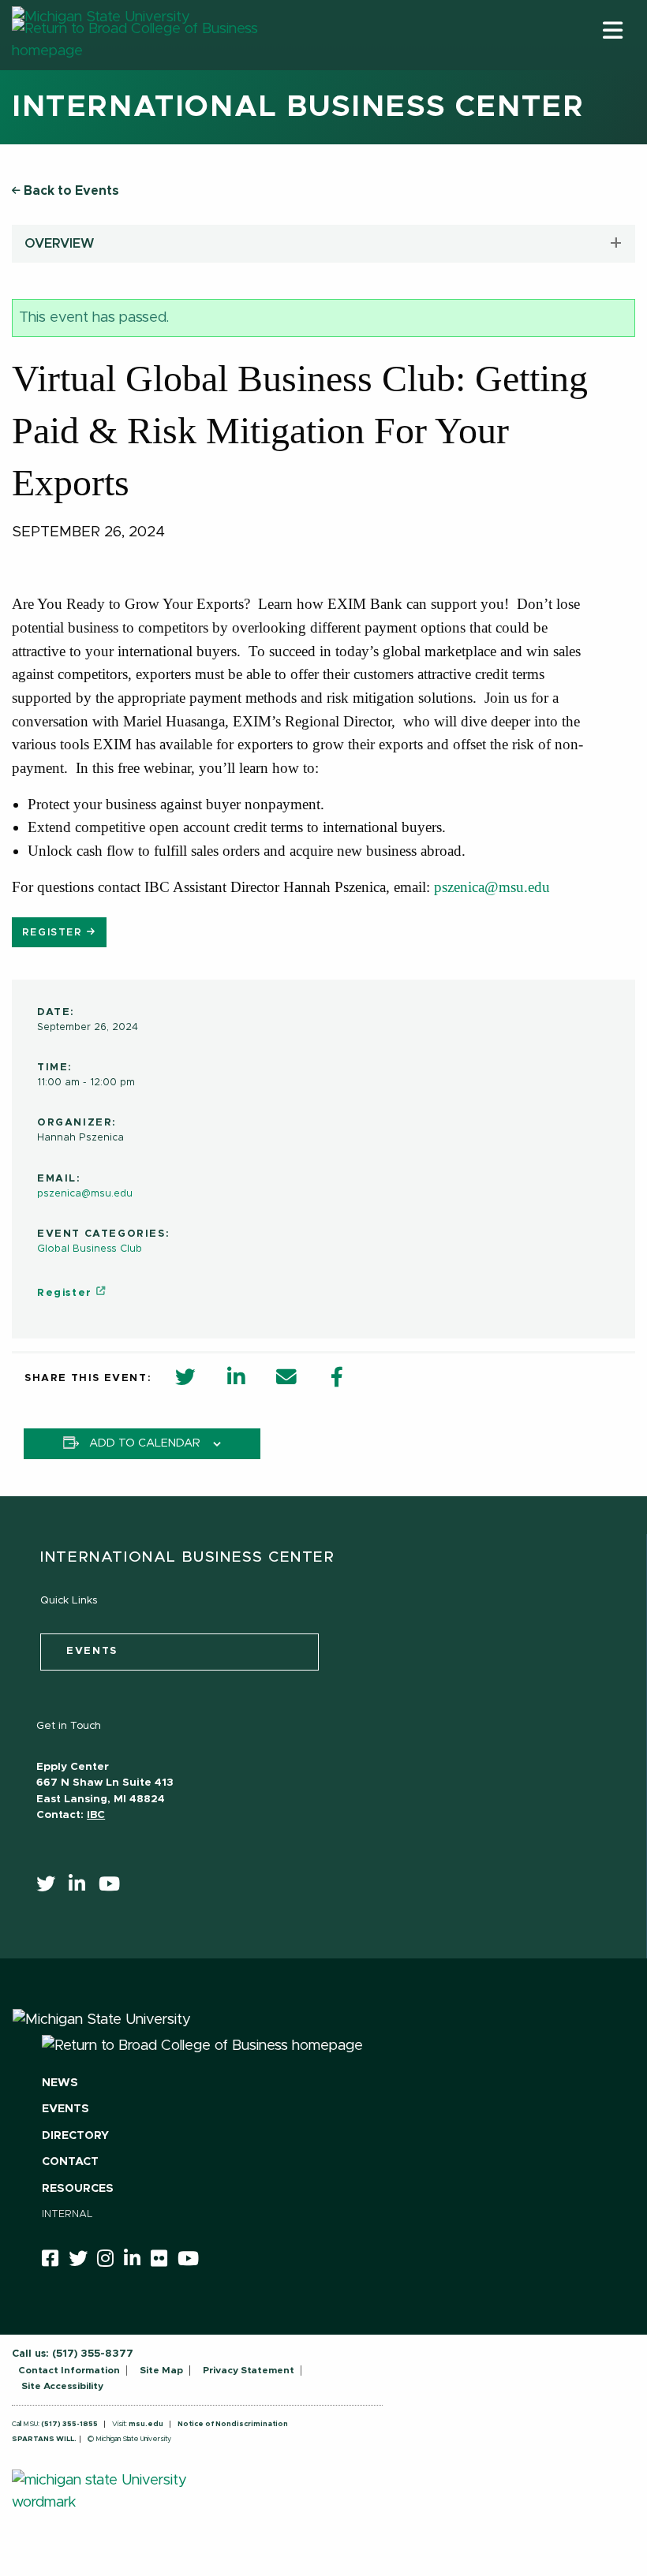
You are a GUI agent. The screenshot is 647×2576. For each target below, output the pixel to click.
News (60, 2083)
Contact (70, 2162)
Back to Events (70, 191)
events (92, 1651)
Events (65, 2109)
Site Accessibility (62, 2386)
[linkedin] (82, 1887)
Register (54, 933)
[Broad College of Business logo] (163, 65)
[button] (613, 30)
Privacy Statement (249, 2370)
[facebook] (55, 2261)
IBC (96, 1815)
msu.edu (146, 2424)
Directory (75, 2136)
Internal (67, 2214)
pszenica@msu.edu (492, 887)
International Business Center (298, 107)
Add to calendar (145, 1443)
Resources (78, 2189)
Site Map (161, 2370)
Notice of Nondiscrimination (233, 2424)
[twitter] (51, 1887)
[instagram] (110, 2261)
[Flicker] (164, 2261)
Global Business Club (90, 1249)
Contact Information (69, 2370)
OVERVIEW (60, 244)
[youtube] (114, 1887)
